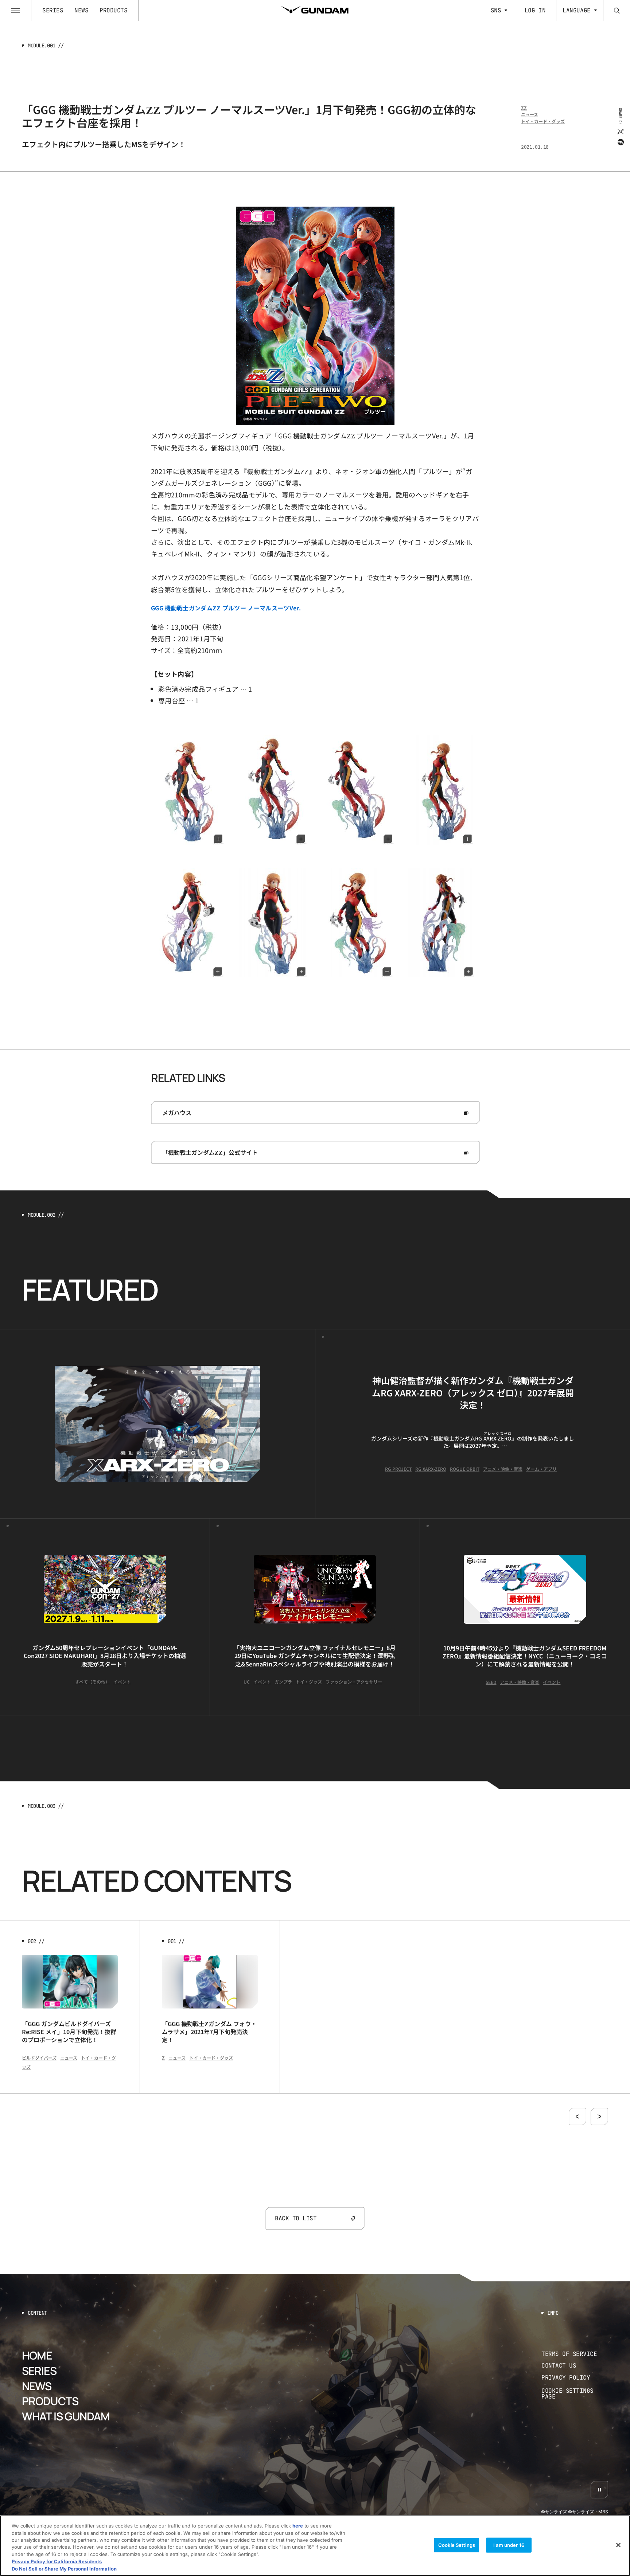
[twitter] (620, 131)
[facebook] (620, 142)
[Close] (618, 2545)
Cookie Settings (457, 2545)
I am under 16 (509, 2545)
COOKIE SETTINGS (575, 2394)
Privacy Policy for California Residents (57, 2561)
